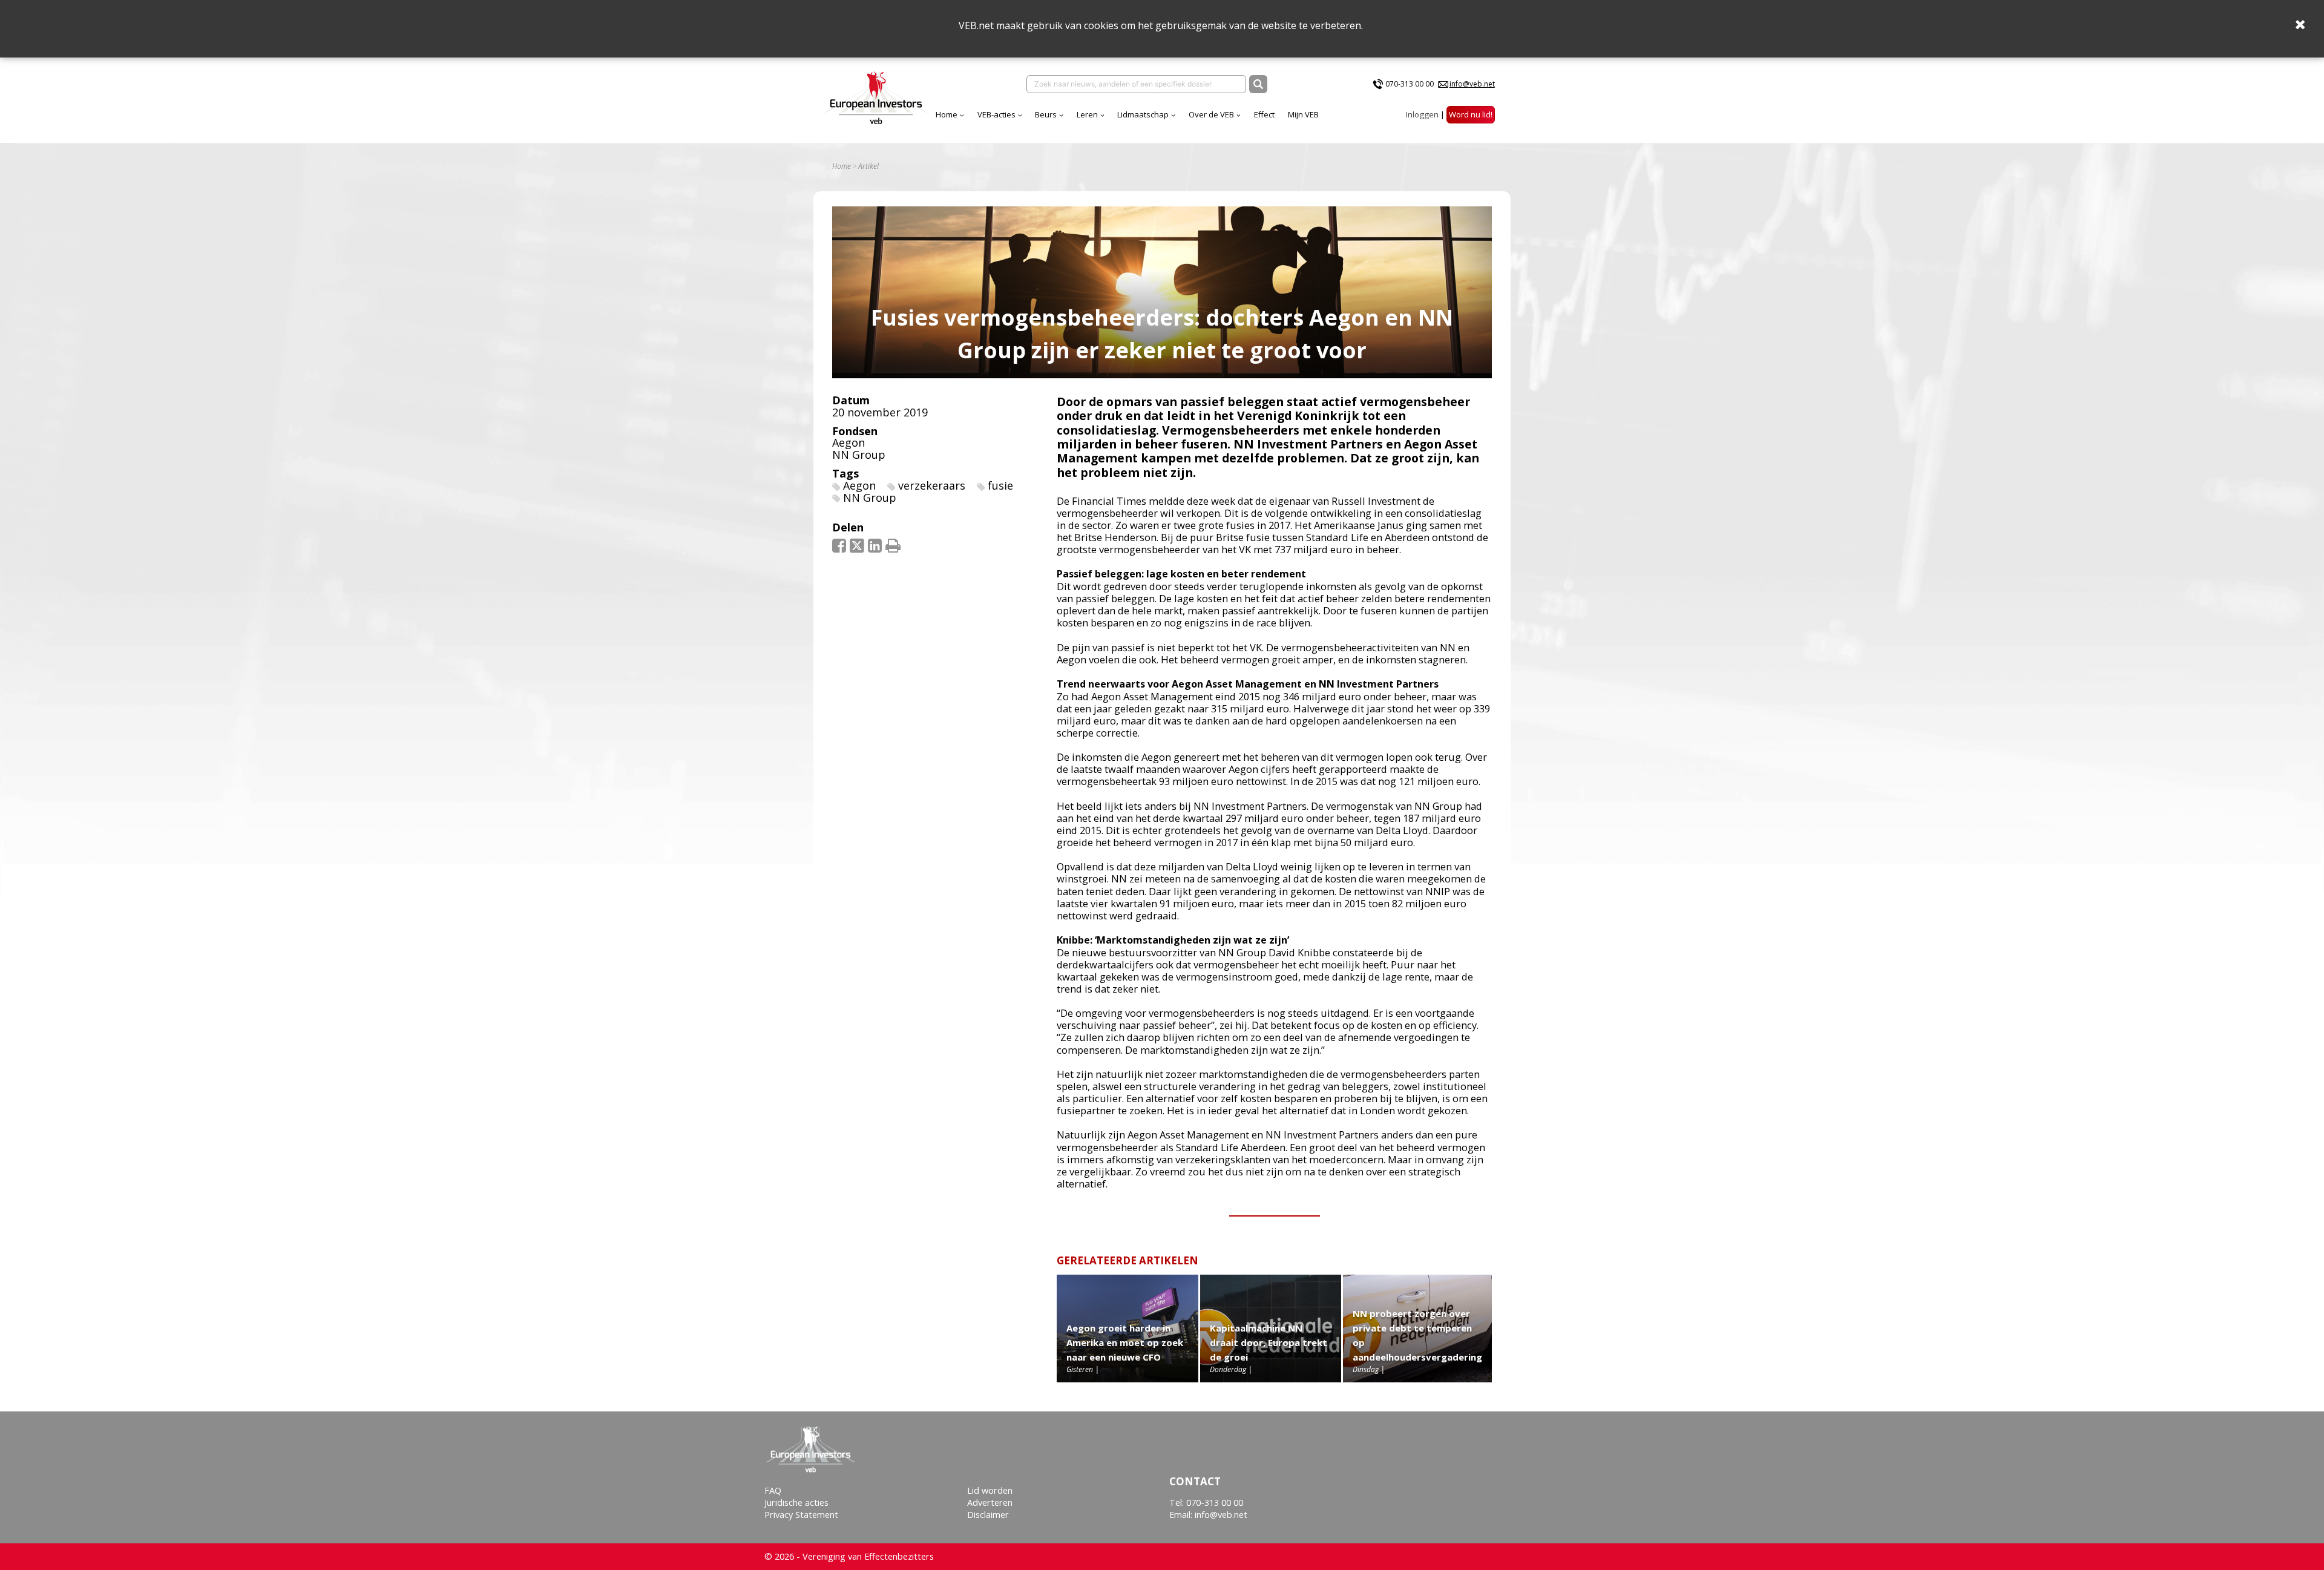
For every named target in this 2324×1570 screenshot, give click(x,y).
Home (947, 114)
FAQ (773, 1490)
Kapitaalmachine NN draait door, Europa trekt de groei (1269, 1342)
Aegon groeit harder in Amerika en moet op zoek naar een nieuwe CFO (1125, 1342)
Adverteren (990, 1503)
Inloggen (1422, 114)
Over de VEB (1211, 114)
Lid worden (990, 1490)
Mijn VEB (1303, 114)
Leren (1087, 114)
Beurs (1046, 114)
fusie (1000, 485)
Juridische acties (796, 1503)
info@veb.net (1472, 84)
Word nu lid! (1471, 114)
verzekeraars (932, 485)
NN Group (859, 455)
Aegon (849, 442)
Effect (1264, 114)
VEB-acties (996, 114)
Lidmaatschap (1143, 114)
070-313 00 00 (1410, 84)
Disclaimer (988, 1515)
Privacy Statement (801, 1515)
